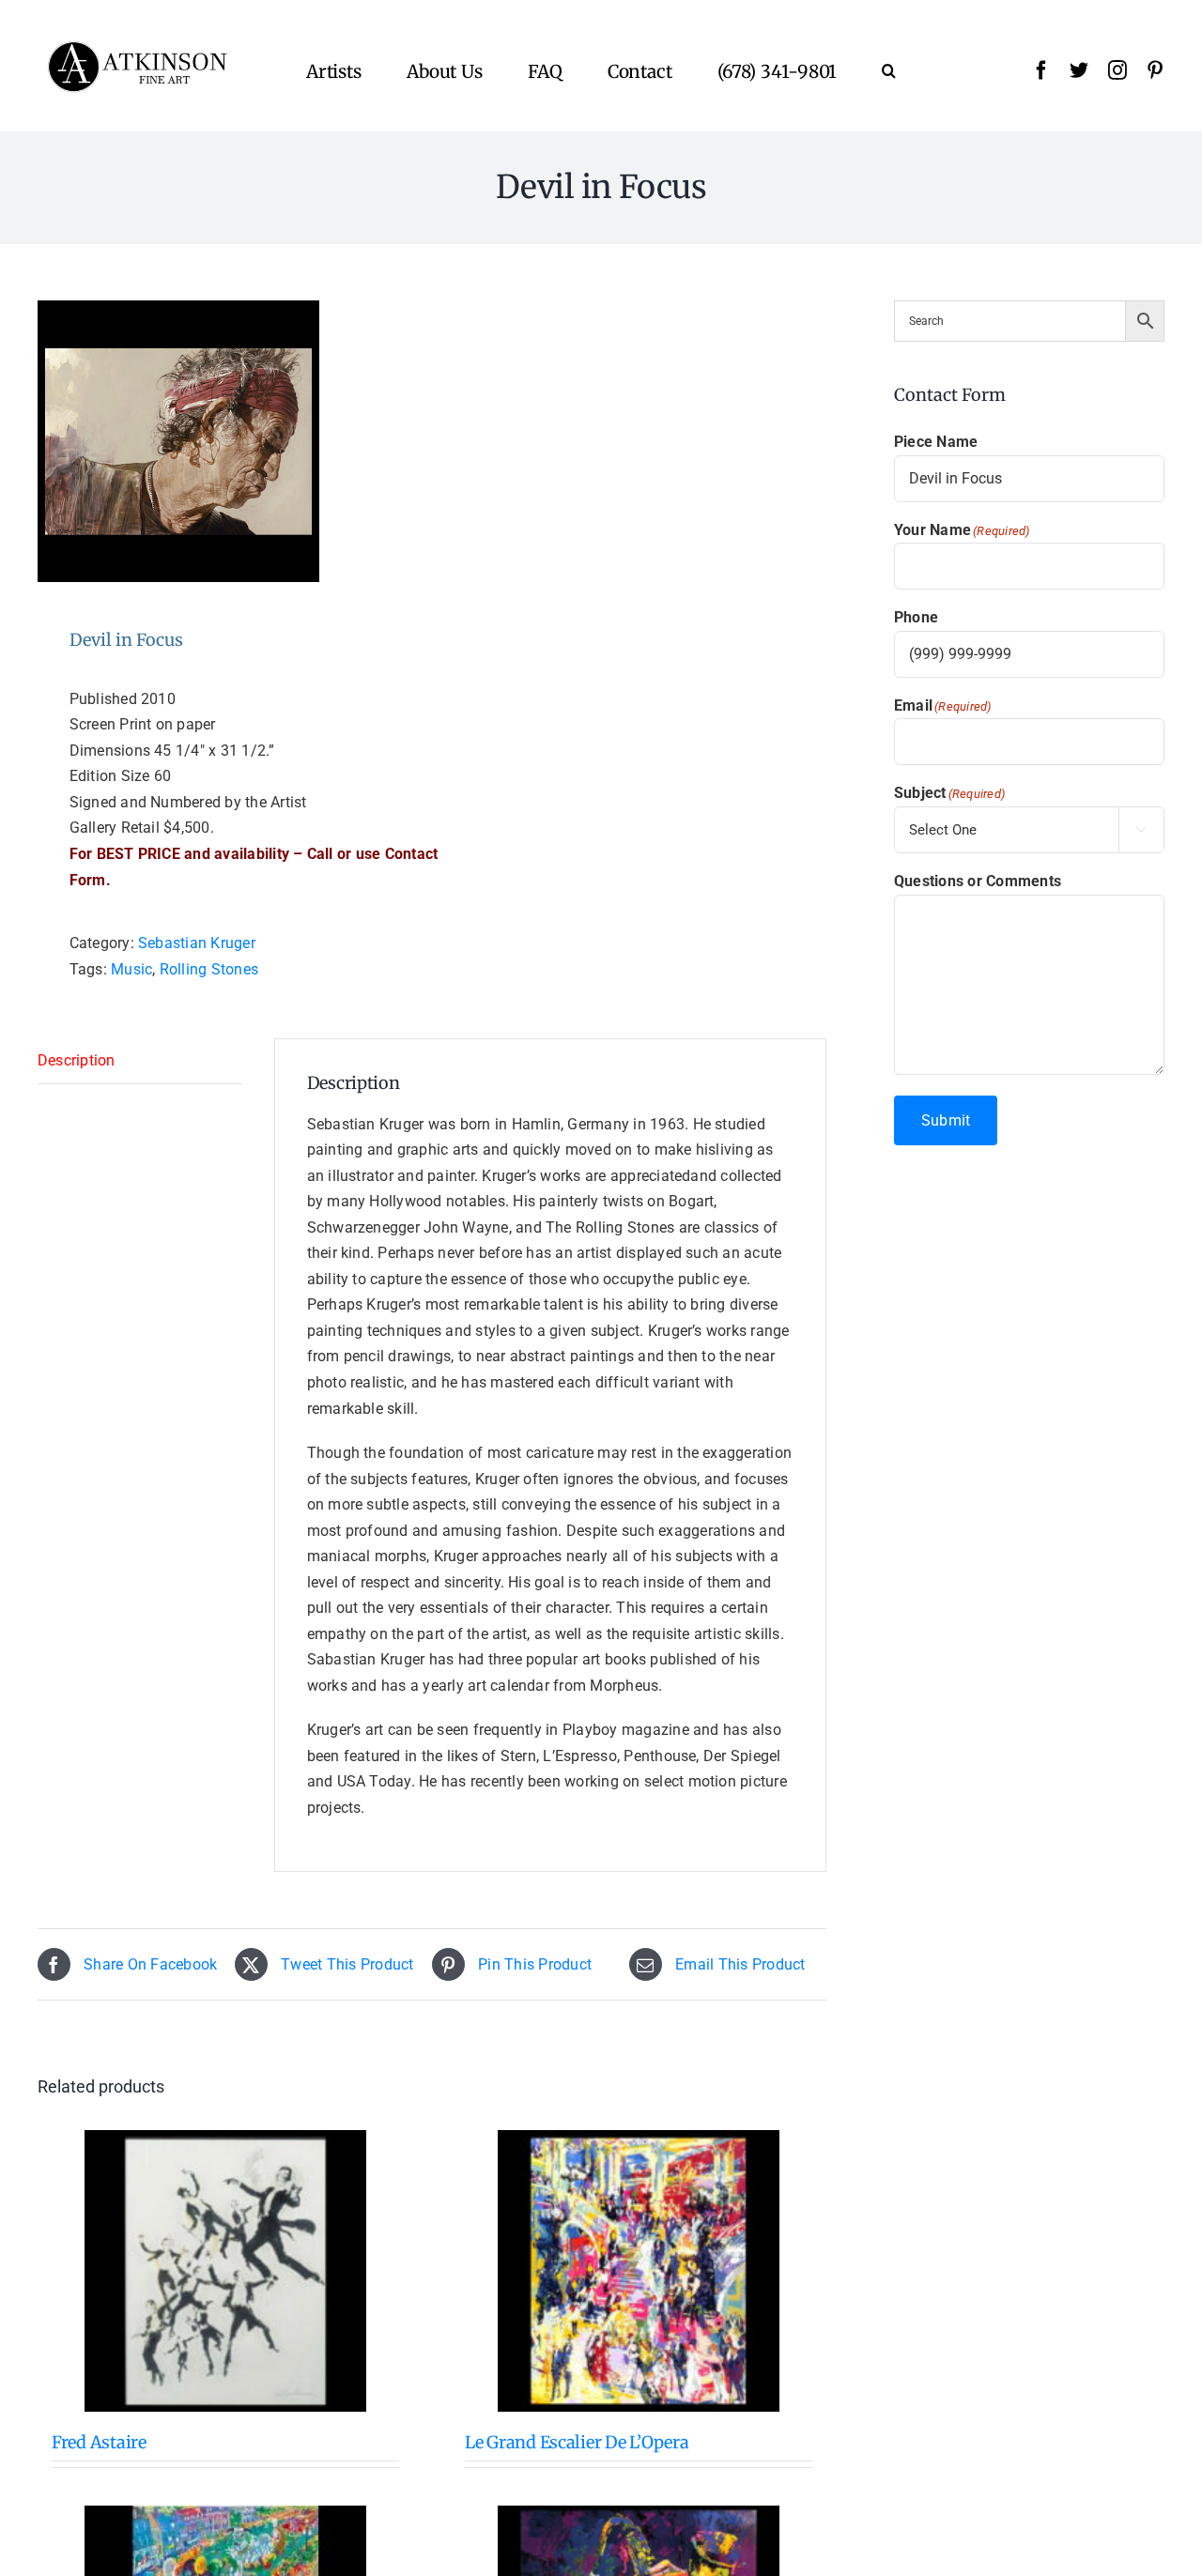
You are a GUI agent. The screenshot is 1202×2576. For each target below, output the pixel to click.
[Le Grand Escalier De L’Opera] (639, 2271)
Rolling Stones (209, 969)
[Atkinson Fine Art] (137, 47)
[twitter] (1079, 70)
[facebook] (1041, 70)
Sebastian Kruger (197, 943)
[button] (889, 70)
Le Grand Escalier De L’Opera (577, 2442)
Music (131, 969)
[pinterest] (1155, 70)
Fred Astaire (99, 2442)
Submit (946, 1120)
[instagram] (1117, 70)
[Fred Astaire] (225, 2271)
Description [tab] (77, 1060)
